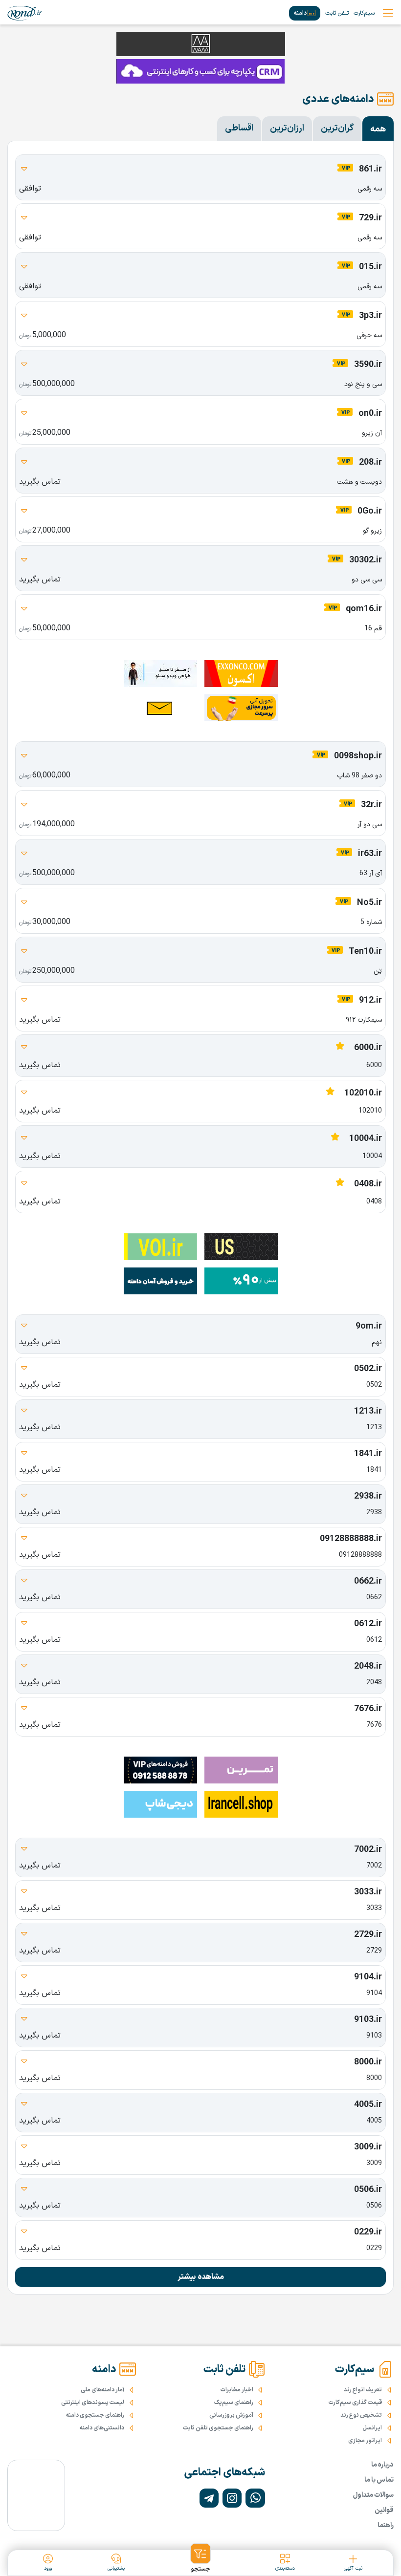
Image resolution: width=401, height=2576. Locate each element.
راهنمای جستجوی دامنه (95, 2415)
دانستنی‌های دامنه (102, 2428)
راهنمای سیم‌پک (234, 2403)
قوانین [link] (384, 2510)
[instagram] (232, 2498)
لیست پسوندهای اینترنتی (93, 2403)
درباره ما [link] (382, 2465)
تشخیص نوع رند (361, 2415)
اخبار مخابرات (237, 2390)
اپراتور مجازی (365, 2441)
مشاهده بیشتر (201, 2277)
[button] (200, 2558)
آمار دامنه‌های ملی (102, 2390)
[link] (25, 13)
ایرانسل (372, 2428)
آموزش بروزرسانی (231, 2415)
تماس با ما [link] (379, 2480)
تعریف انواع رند (363, 2390)
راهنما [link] (386, 2525)
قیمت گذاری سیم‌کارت (355, 2403)
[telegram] (209, 2498)
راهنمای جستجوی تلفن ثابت (218, 2428)
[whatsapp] (255, 2498)
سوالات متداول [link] (373, 2495)
